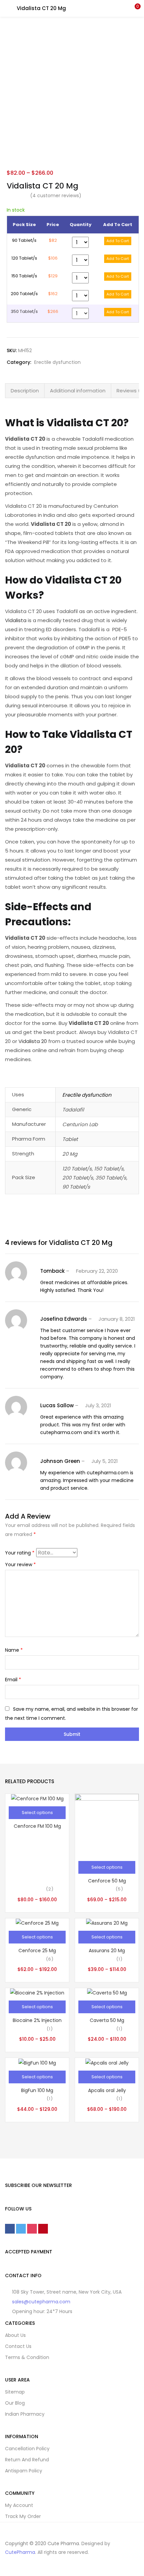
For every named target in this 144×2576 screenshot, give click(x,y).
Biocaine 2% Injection (37, 2020)
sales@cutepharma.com (41, 2302)
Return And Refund (27, 2460)
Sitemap (15, 2392)
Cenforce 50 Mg (107, 1881)
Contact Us (18, 2346)
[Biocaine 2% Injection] (37, 1992)
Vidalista (16, 620)
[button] (134, 8)
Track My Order (23, 2516)
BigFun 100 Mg (37, 2090)
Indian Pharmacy (25, 2414)
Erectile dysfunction (57, 362)
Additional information (78, 391)
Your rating (20, 1553)
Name (14, 1650)
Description (25, 391)
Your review (20, 1565)
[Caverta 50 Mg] (107, 1992)
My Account (19, 2505)
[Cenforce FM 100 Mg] (37, 1798)
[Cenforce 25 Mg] (37, 1923)
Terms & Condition (27, 2357)
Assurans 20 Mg (107, 1951)
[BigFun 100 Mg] (37, 2062)
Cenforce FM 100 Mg (37, 1826)
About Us (15, 2335)
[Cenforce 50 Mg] (107, 1825)
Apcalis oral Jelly (107, 2090)
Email (13, 1680)
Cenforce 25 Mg (37, 1951)
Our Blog (15, 2403)
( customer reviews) (56, 196)
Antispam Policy (24, 2471)
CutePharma (20, 2552)
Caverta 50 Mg (107, 2020)
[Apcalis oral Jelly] (107, 2062)
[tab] (25, 391)
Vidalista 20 (33, 1041)
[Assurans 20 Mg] (107, 1923)
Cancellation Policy (27, 2449)
